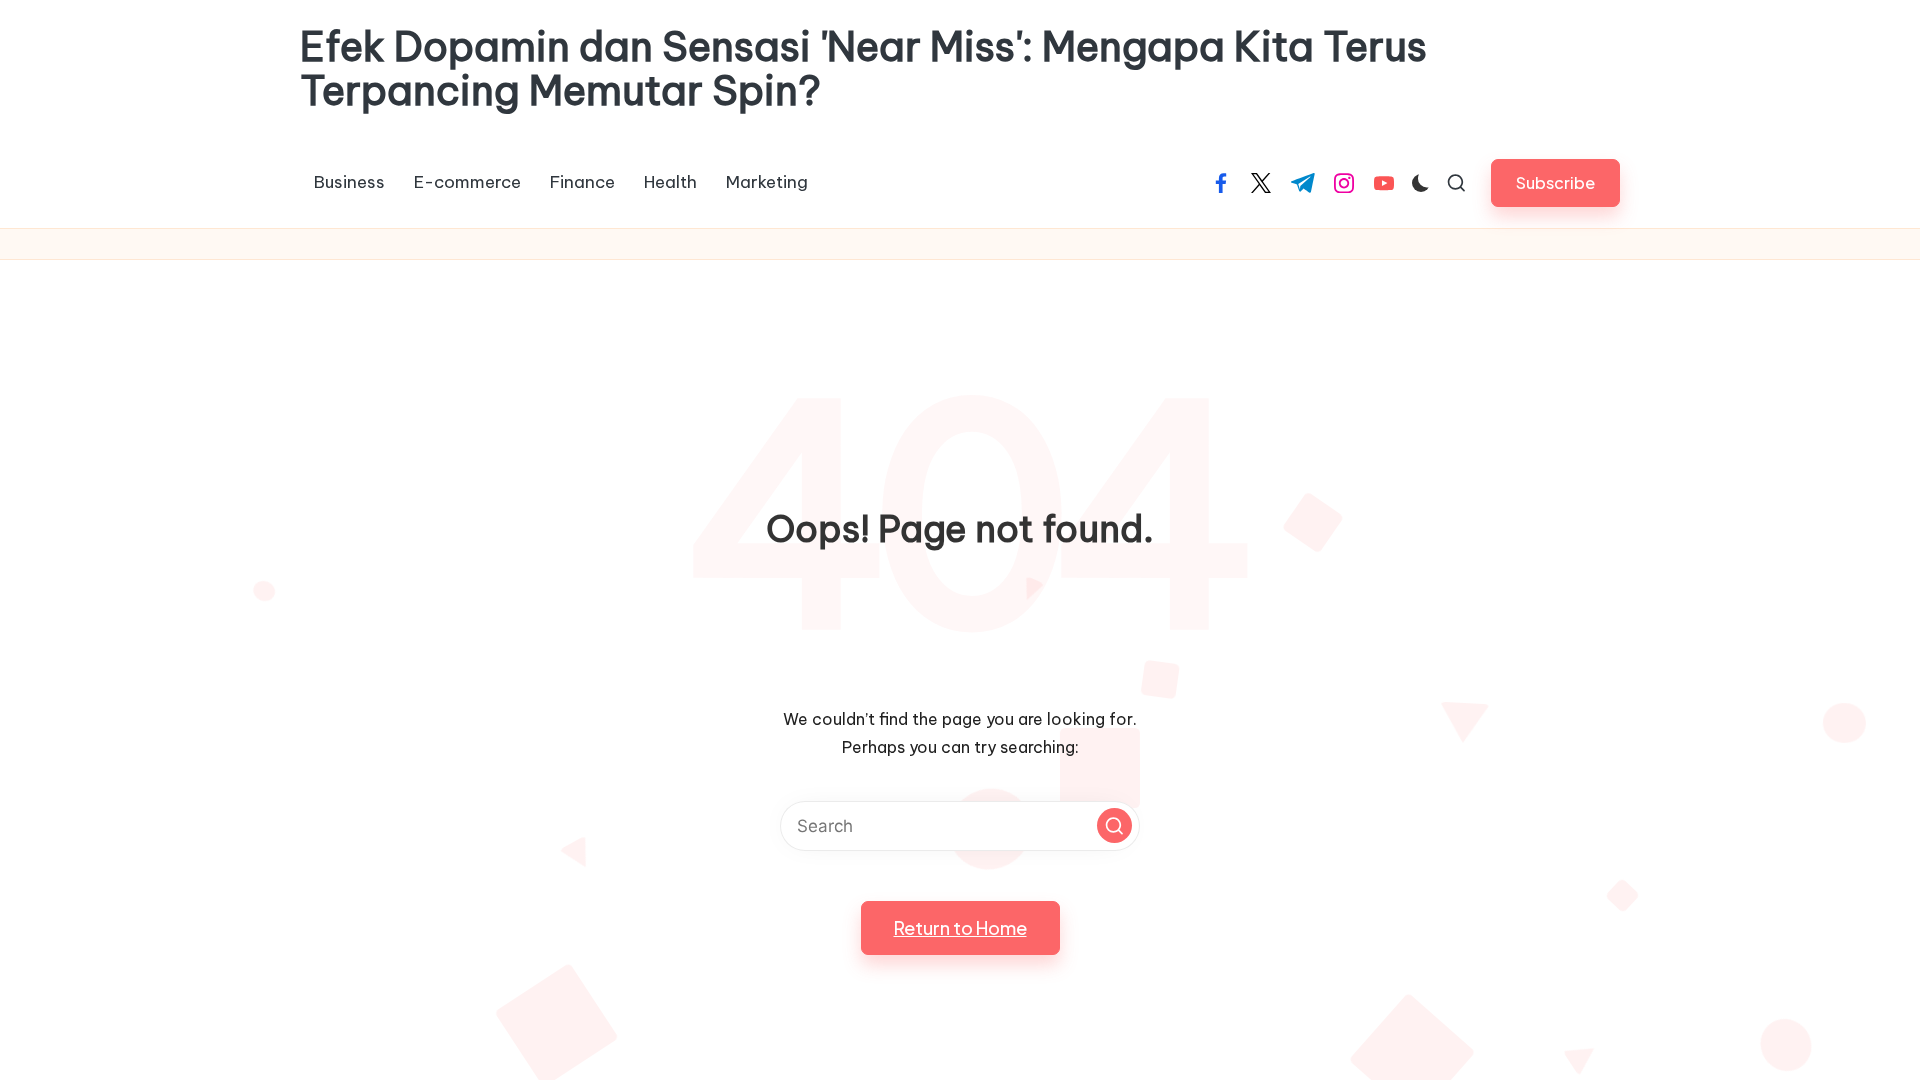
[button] (1555, 182)
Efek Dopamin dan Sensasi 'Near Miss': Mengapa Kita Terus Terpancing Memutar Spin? (863, 69)
